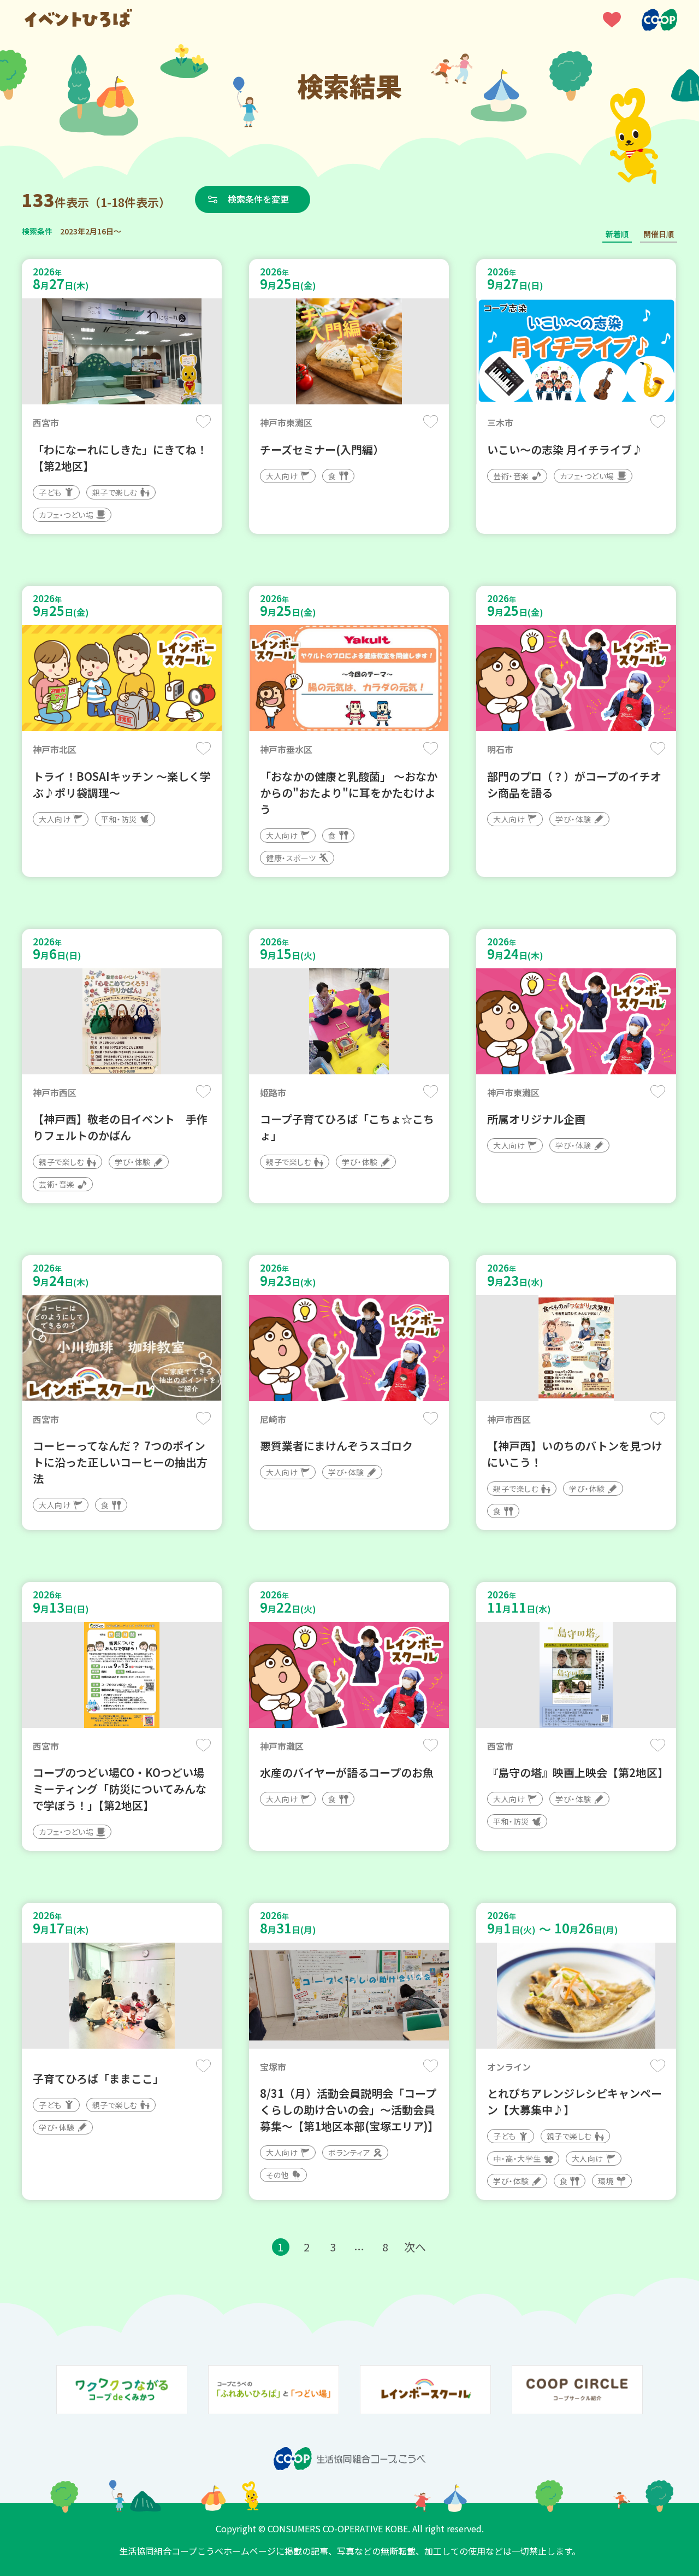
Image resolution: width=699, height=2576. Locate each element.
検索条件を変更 (258, 199)
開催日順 (659, 234)
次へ (415, 2247)
